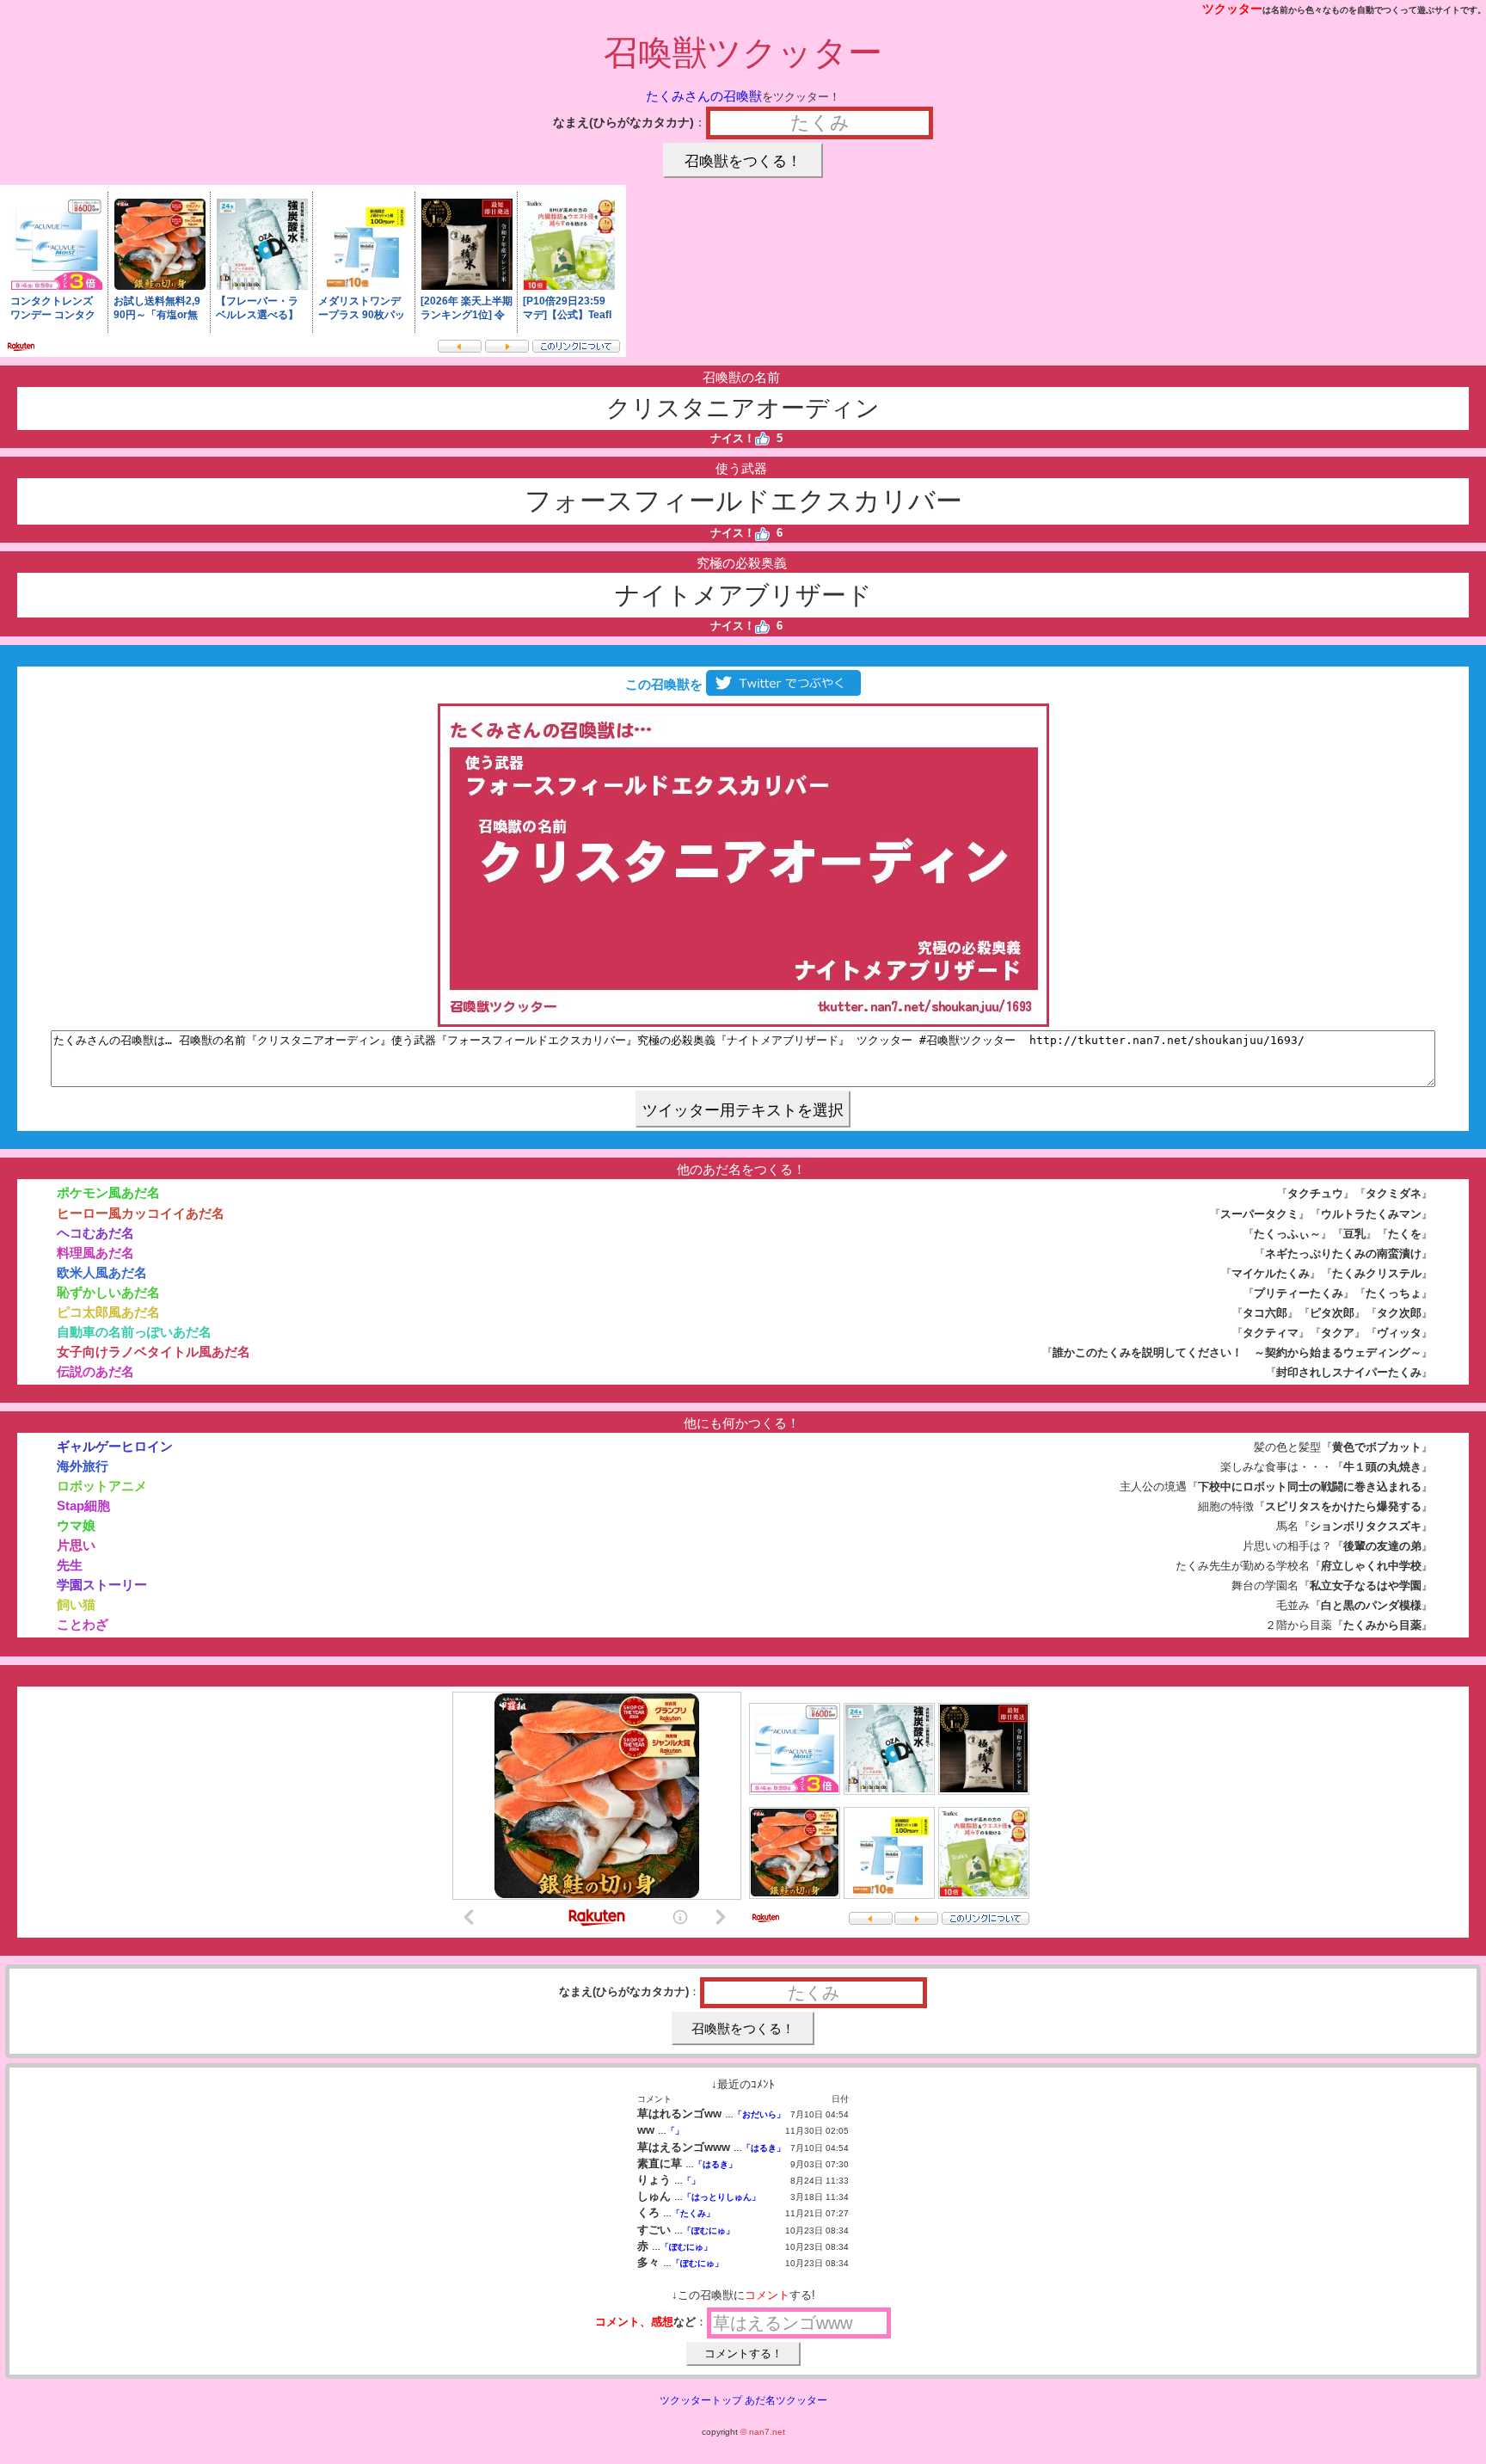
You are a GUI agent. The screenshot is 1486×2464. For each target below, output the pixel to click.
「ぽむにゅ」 (709, 2231)
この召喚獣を (662, 684)
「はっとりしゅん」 (722, 2197)
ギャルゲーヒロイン (115, 1446)
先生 (70, 1565)
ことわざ (83, 1624)
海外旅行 (83, 1466)
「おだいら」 (759, 2114)
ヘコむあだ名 (95, 1233)
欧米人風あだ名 (102, 1272)
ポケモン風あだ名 (108, 1192)
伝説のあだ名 (95, 1371)
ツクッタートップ (701, 2400)
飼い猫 (76, 1604)
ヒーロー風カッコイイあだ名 (141, 1213)
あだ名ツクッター (786, 2400)
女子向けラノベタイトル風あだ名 (154, 1352)
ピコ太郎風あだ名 (108, 1312)
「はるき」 (764, 2148)
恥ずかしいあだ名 (108, 1292)
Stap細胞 (83, 1505)
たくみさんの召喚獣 (704, 96)
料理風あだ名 (95, 1253)
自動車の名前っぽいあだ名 (134, 1332)
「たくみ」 (693, 2213)
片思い (76, 1545)
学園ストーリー (102, 1585)
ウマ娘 (76, 1525)
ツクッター (1232, 9)
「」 (675, 2131)
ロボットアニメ (102, 1486)
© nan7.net (763, 2432)
